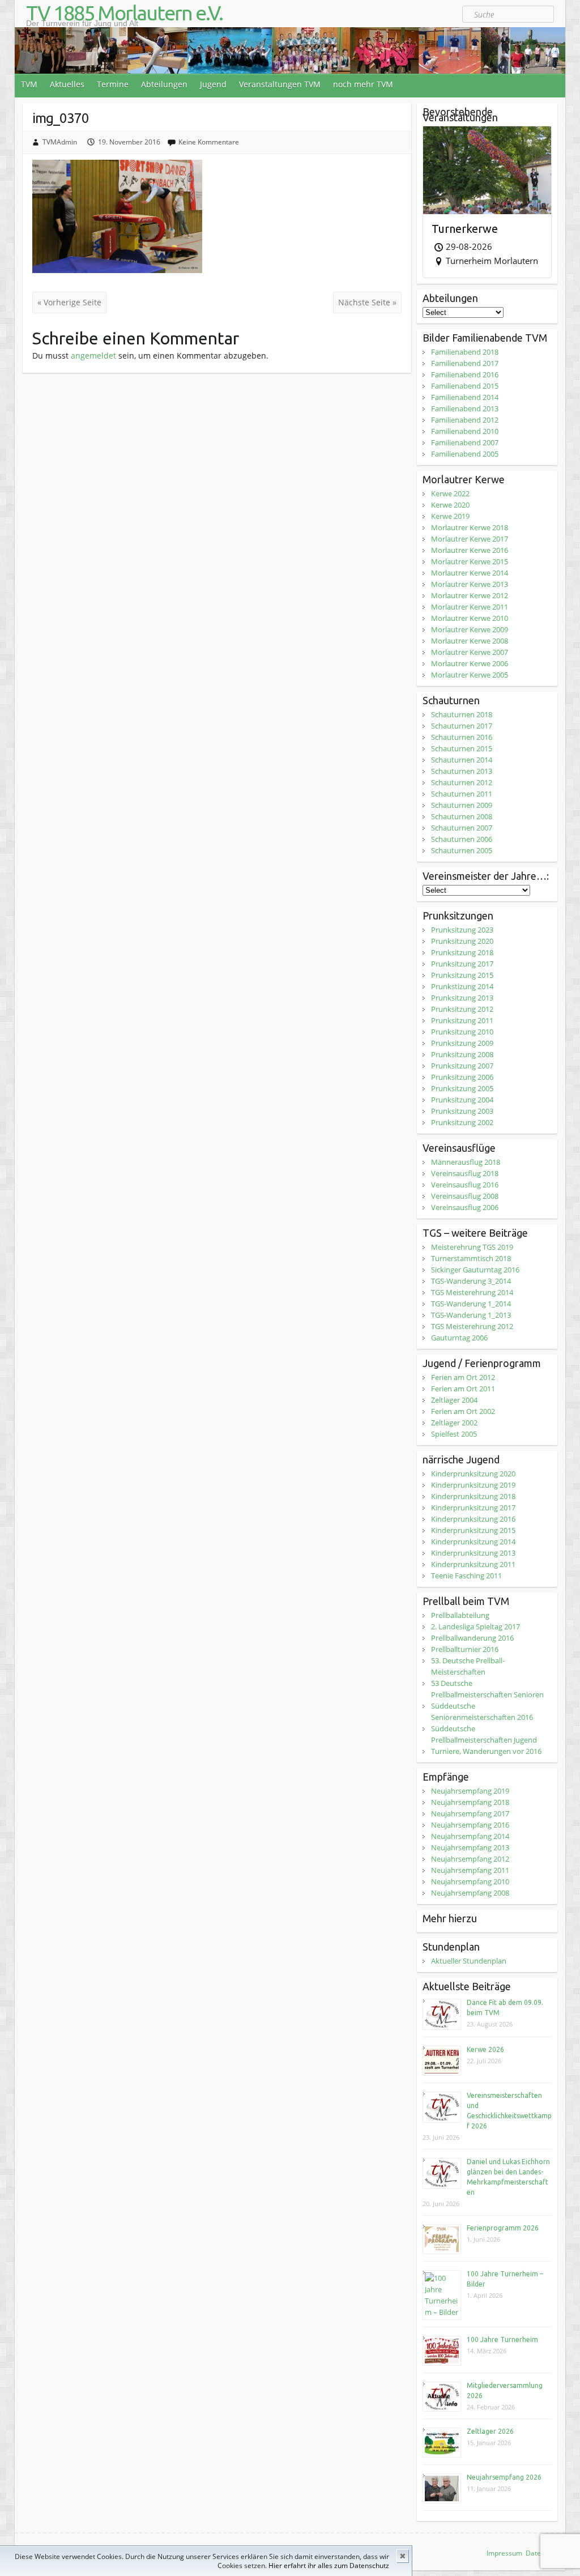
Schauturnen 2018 (462, 714)
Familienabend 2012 (465, 420)
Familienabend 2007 (465, 442)
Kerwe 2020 (450, 505)
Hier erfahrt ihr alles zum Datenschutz (329, 2566)
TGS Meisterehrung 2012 (472, 1326)
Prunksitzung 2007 (462, 1066)
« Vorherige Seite (69, 302)
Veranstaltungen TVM (280, 84)
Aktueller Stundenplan (469, 1961)
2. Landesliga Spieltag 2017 (475, 1627)
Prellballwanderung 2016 (472, 1638)
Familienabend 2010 (465, 431)
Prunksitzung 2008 (462, 1054)
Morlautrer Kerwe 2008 (470, 641)
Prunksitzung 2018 (462, 952)
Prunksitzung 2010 (462, 1032)
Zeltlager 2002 (454, 1423)
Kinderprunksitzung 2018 (473, 1496)
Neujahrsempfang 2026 (504, 2477)
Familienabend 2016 (465, 374)
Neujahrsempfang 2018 (470, 1802)
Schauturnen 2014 (462, 760)
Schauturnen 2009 (462, 805)
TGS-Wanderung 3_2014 (471, 1281)
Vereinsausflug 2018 (465, 1173)
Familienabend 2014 (465, 397)
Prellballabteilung (460, 1615)
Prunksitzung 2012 (462, 1009)
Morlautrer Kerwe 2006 (470, 663)
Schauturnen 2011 (462, 794)
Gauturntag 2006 (459, 1338)
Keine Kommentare (209, 142)
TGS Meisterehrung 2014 (472, 1292)
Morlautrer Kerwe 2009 (470, 629)
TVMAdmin (60, 142)
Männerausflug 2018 (466, 1162)
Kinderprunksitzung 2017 (473, 1508)
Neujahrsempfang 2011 (470, 1870)
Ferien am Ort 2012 (463, 1377)
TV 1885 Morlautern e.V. (124, 13)
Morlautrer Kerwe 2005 (470, 675)
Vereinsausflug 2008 (465, 1196)
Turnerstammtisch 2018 (471, 1258)
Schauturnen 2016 (462, 737)
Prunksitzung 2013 (462, 998)
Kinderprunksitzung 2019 (473, 1485)
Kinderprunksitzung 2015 (473, 1530)
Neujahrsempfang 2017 (470, 1813)
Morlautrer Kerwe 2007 (470, 652)
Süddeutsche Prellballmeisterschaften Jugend (484, 1734)
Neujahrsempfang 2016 (470, 1825)
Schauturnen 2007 (462, 828)
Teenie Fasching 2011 (466, 1576)
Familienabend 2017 (465, 363)
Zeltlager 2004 (454, 1400)
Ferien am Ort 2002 (463, 1411)
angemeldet (93, 355)
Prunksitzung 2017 (462, 964)
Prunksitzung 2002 (462, 1122)
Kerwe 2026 (485, 2049)
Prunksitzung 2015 (462, 975)
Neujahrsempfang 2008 (470, 1893)
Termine (113, 84)
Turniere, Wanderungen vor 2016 (486, 1751)
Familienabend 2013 (465, 408)
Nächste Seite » (367, 302)
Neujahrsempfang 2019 (470, 1791)
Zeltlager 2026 (490, 2431)
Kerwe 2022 (450, 493)
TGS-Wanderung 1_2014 (471, 1304)
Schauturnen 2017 (462, 726)
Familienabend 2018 (465, 352)
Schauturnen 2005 (462, 850)
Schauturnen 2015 (462, 748)
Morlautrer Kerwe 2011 (470, 607)
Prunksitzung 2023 (462, 930)
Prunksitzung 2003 (462, 1111)
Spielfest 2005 (454, 1434)
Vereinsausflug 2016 (465, 1185)
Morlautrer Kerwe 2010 (470, 618)
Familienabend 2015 (465, 386)
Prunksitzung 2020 (462, 941)
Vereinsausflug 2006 (465, 1207)
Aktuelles (67, 84)
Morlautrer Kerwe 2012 (470, 595)
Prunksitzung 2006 (462, 1077)
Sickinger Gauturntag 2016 (475, 1270)
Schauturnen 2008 (462, 816)
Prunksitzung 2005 (462, 1088)
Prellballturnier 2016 (465, 1649)
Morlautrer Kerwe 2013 (470, 584)
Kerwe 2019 (450, 516)
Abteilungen (164, 84)
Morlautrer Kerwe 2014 (470, 573)
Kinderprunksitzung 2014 (473, 1542)
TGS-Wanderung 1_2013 (471, 1315)
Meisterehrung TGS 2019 (472, 1247)
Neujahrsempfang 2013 (470, 1847)
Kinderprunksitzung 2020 (473, 1474)
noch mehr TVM (363, 84)
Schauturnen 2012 (462, 782)
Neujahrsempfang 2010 (470, 1881)
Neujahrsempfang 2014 (470, 1836)
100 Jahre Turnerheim (502, 2339)
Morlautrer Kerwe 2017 (470, 539)
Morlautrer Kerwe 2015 (470, 561)
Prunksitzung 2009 (462, 1043)
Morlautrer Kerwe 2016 (470, 550)
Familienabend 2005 (465, 454)
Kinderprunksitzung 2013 (473, 1553)
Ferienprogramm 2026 (503, 2228)
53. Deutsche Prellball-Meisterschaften (468, 1666)
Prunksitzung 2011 (462, 1020)
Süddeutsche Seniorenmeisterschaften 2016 (482, 1711)
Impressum (504, 2553)
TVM (29, 84)
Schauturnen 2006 (462, 839)
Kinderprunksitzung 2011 (473, 1564)
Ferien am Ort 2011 (463, 1389)
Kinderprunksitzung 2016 (473, 1519)
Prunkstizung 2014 (462, 986)
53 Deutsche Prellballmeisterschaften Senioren (487, 1689)
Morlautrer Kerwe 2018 (470, 527)
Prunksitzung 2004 (462, 1100)
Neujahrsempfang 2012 (470, 1859)
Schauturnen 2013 (462, 771)
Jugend (213, 84)
